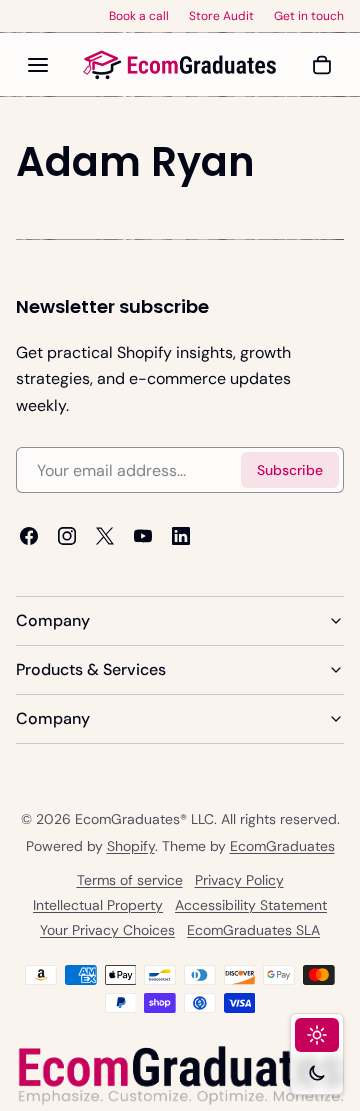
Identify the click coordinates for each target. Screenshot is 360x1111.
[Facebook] (29, 537)
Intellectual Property (98, 905)
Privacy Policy (239, 880)
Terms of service (130, 880)
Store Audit (221, 16)
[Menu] (38, 65)
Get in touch (309, 16)
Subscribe (290, 470)
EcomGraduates (282, 846)
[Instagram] (67, 537)
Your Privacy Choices (107, 930)
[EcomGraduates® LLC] (180, 65)
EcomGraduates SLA (253, 930)
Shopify (131, 846)
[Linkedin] (181, 537)
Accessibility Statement (251, 905)
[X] (105, 537)
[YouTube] (143, 537)
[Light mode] (317, 1035)
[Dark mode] (317, 1073)
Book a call (139, 16)
